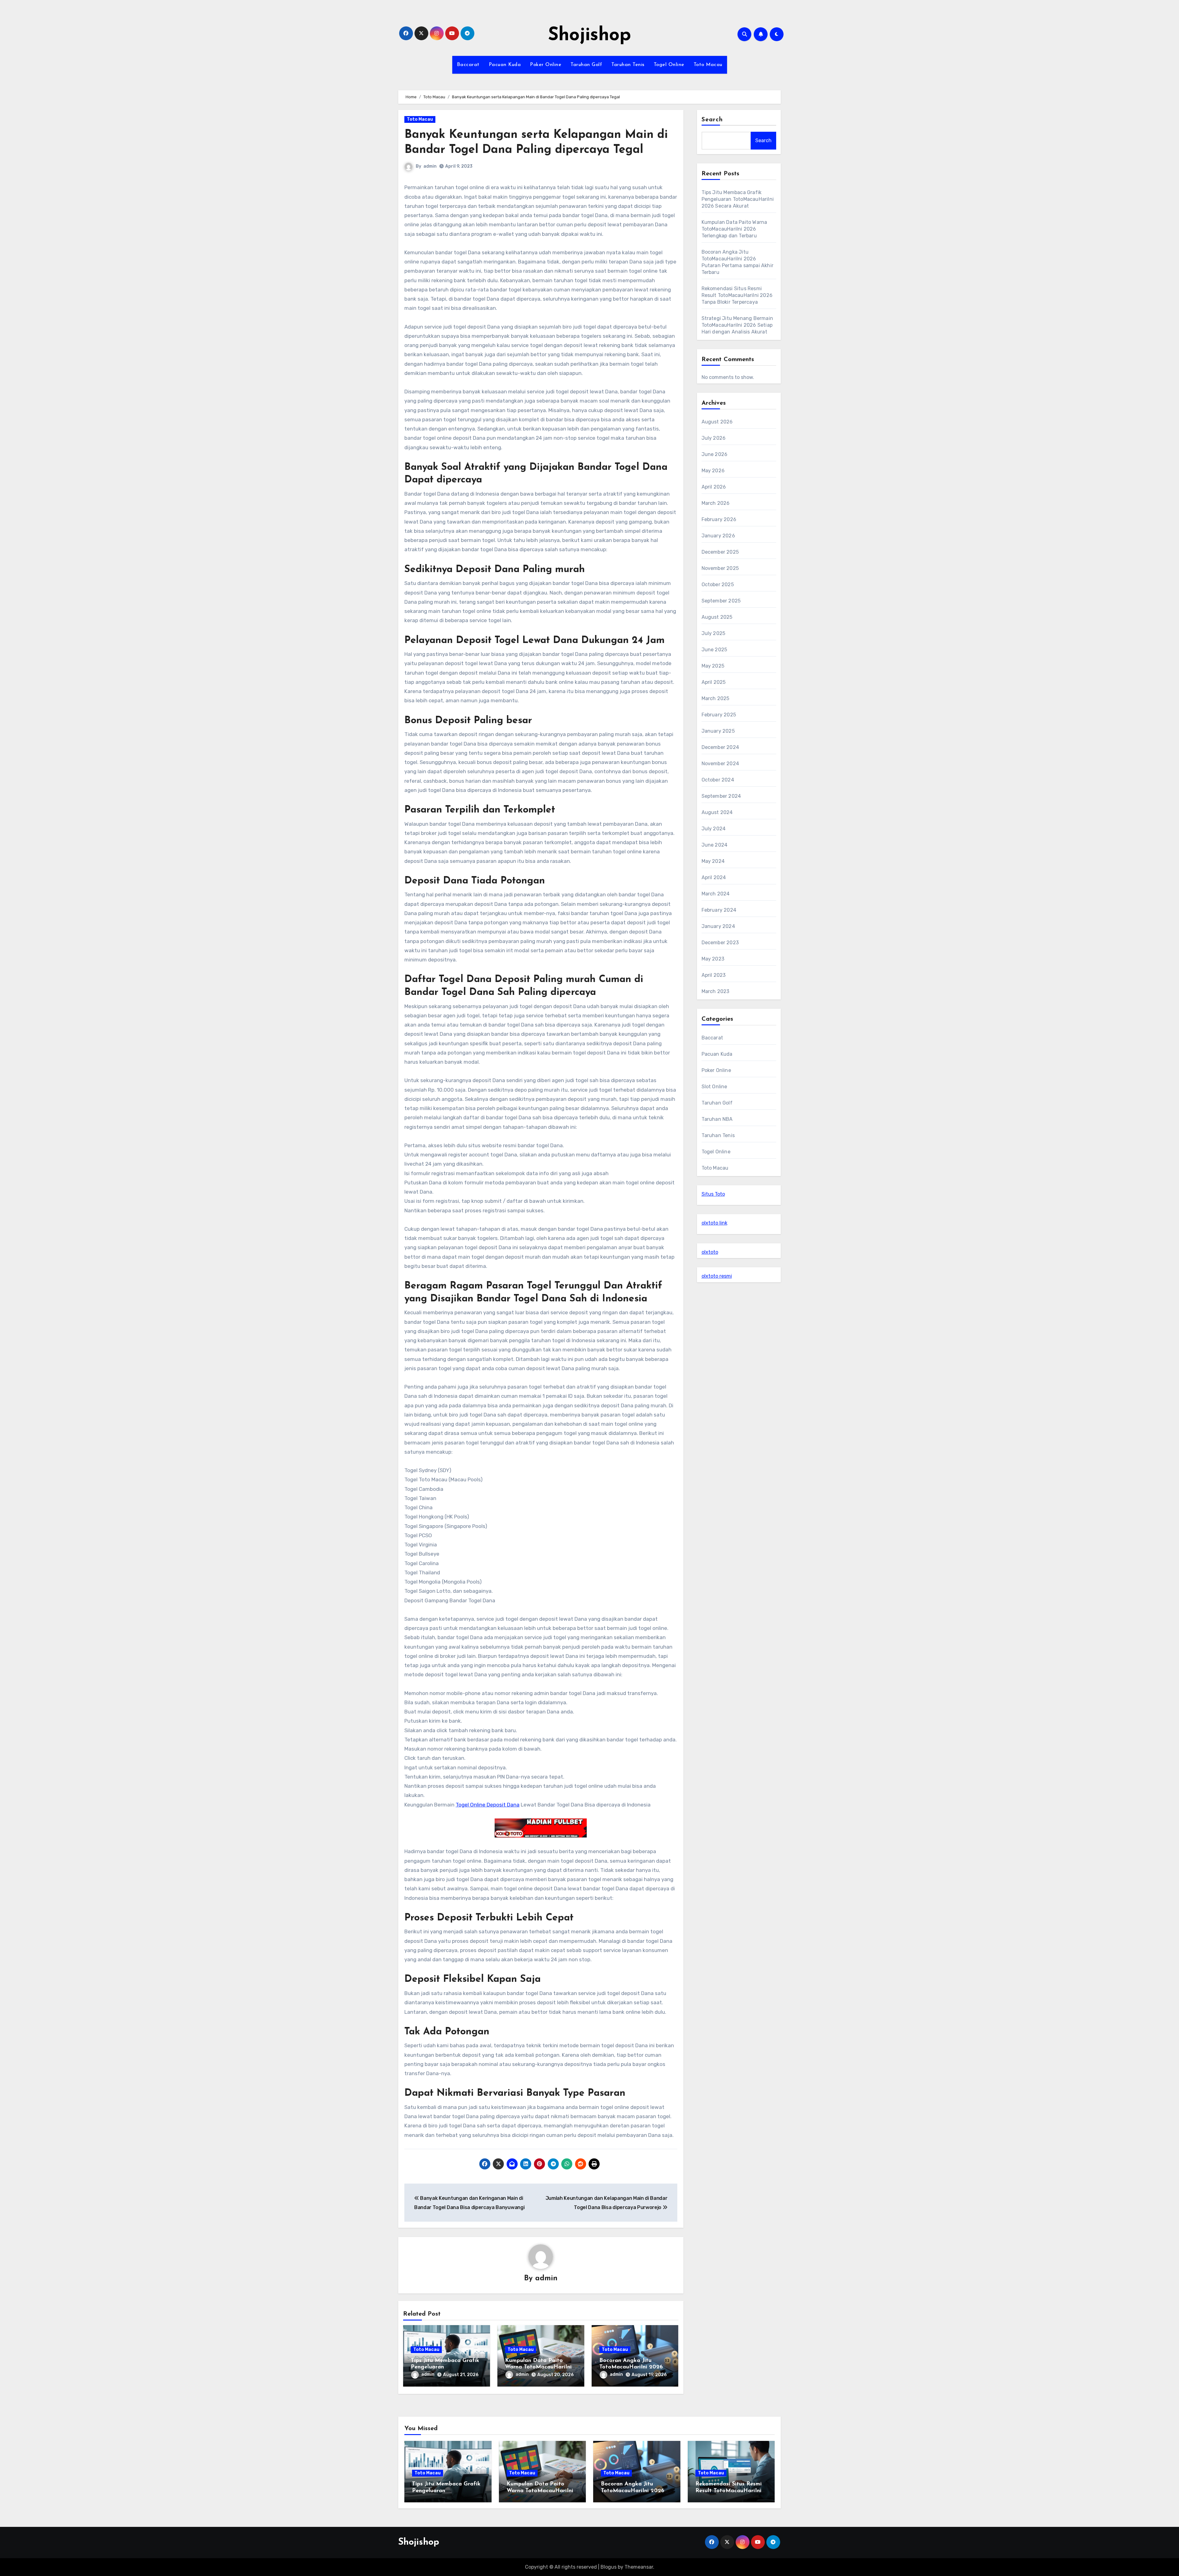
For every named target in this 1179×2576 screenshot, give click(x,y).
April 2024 (714, 877)
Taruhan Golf (586, 65)
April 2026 (714, 487)
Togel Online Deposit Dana (488, 1805)
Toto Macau (708, 65)
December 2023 (720, 943)
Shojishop (589, 36)
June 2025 (714, 650)
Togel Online (669, 65)
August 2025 (717, 617)
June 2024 (715, 845)
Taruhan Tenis (628, 65)
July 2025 (714, 633)
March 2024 (716, 894)
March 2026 (716, 503)
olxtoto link (714, 1223)
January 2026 (718, 536)
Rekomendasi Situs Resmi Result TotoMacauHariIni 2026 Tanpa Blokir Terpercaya (737, 295)
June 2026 (715, 454)
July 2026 (714, 438)
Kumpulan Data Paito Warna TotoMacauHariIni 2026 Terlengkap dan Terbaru (734, 229)
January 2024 (718, 926)
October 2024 (718, 780)
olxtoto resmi (717, 1276)
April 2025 (714, 682)
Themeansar (639, 2567)
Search (712, 120)
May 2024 (713, 861)
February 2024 (719, 910)
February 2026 (719, 519)
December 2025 (720, 552)
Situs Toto (713, 1194)
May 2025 (713, 666)
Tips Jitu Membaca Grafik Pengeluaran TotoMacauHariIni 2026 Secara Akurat (738, 199)
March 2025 (716, 698)
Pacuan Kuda (505, 65)
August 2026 (717, 422)
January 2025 (718, 731)
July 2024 (714, 829)
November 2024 (720, 764)
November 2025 (720, 568)
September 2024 (721, 796)
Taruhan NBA (717, 1119)
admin (430, 166)
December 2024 (720, 747)
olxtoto (710, 1252)
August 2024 (717, 812)
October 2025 (718, 585)
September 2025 (721, 601)
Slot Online (714, 1087)
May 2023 (713, 959)
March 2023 (716, 991)
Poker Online (546, 65)
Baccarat (468, 65)
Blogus (609, 2567)
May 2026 (713, 471)
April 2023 (714, 975)
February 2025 (719, 715)
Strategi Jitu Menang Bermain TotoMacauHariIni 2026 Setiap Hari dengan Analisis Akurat (737, 325)
